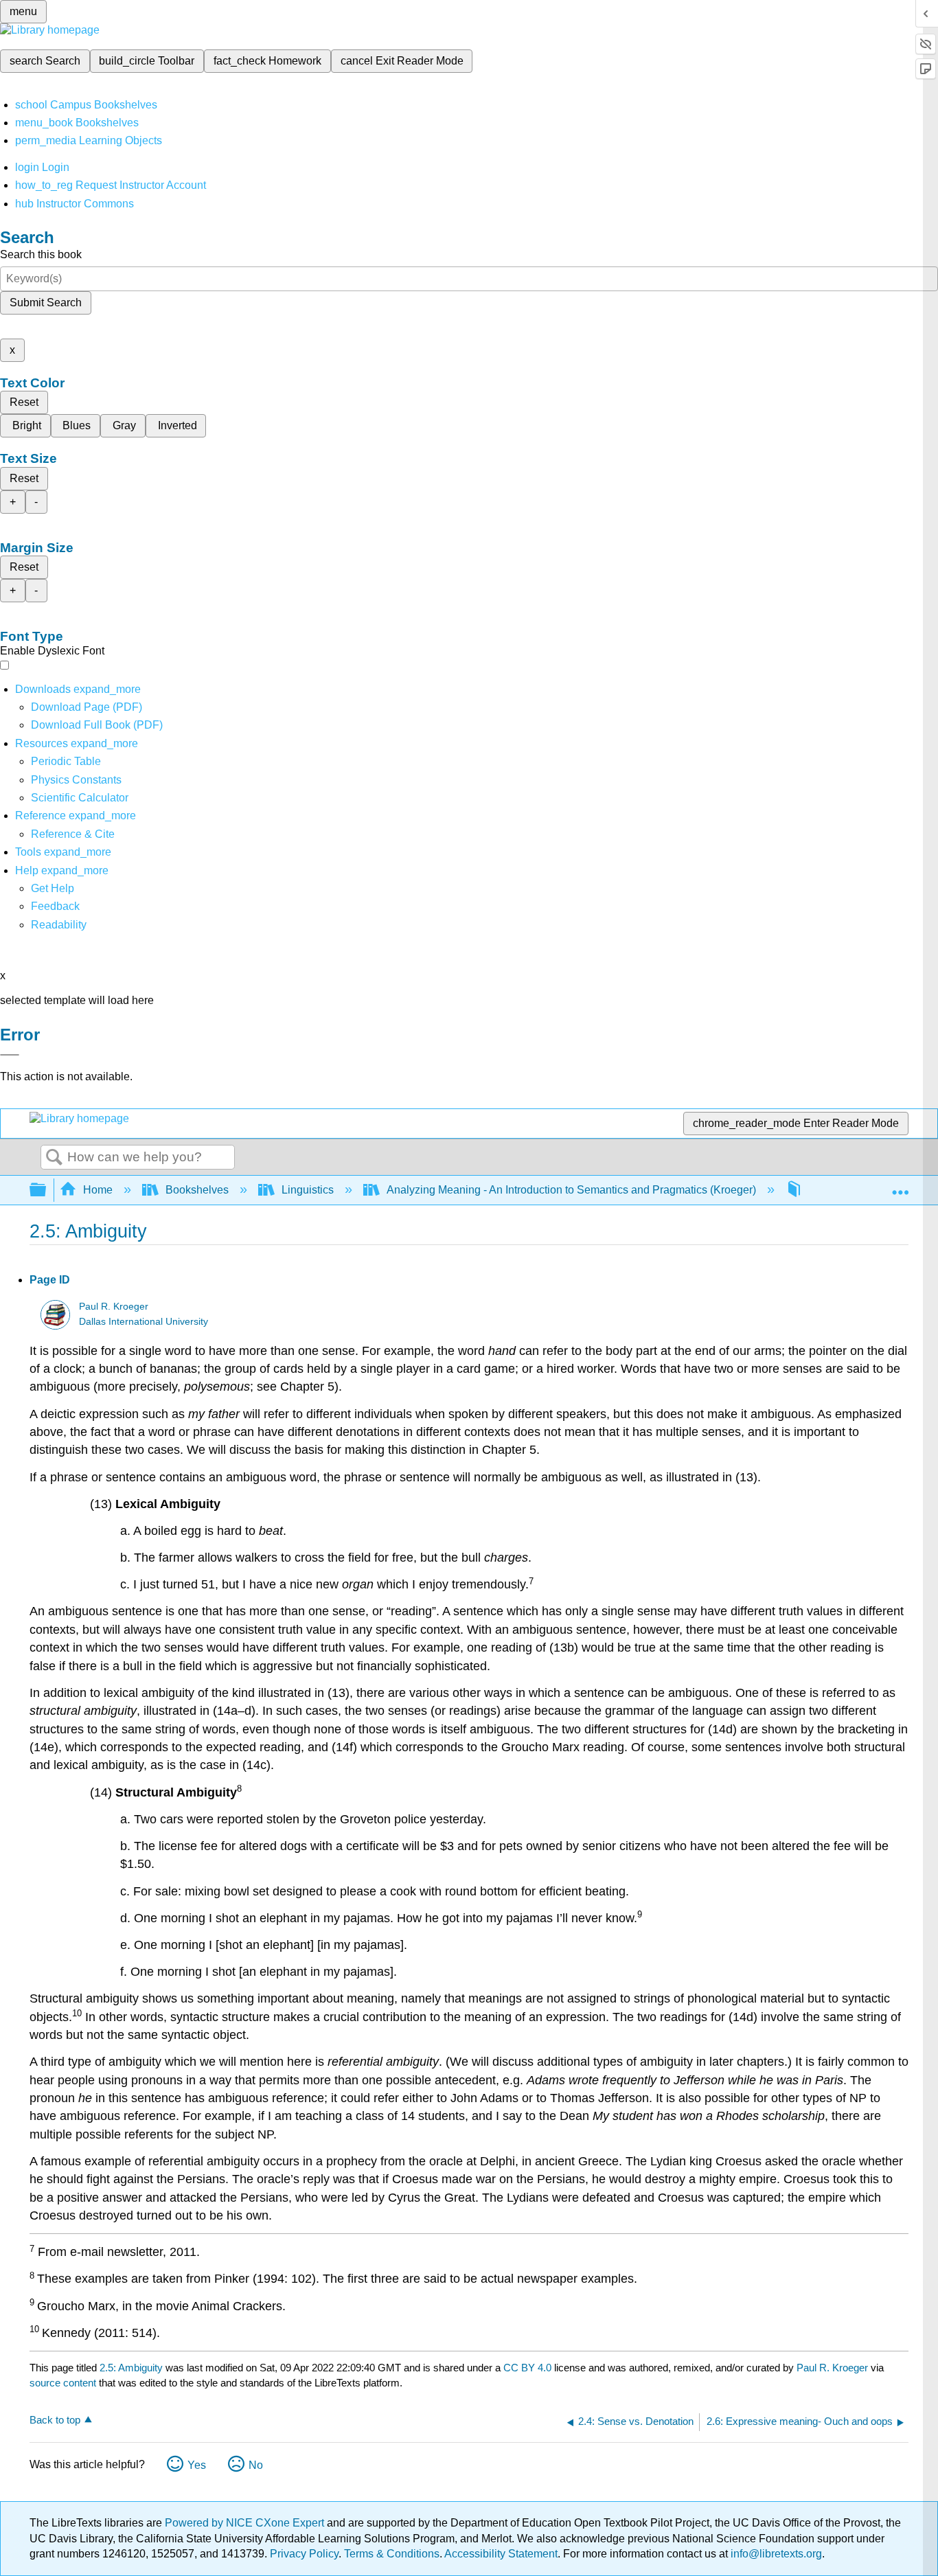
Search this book (41, 254)
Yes (197, 2465)
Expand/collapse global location (900, 1186)
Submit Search (46, 303)
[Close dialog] (10, 1055)
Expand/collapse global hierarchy (47, 1190)
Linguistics (308, 1190)
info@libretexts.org (775, 2554)
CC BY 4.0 (527, 2368)
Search (54, 1158)
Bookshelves (197, 1190)
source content (63, 2383)
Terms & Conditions (392, 2554)
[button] (55, 906)
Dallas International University (144, 1322)
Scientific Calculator (80, 798)
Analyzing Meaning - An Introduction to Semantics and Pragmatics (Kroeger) (571, 1190)
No (256, 2465)
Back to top (55, 2420)
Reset (24, 402)
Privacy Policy (304, 2554)
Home (98, 1190)
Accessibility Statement (501, 2554)
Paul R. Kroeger (114, 1307)
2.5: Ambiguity (131, 2368)
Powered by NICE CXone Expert (246, 2523)
